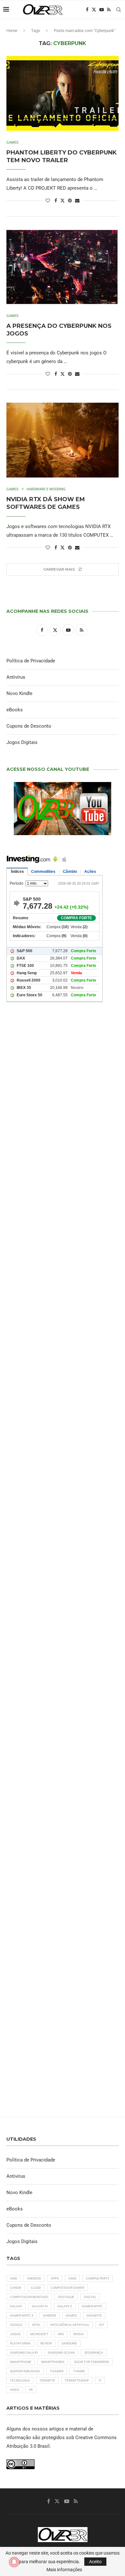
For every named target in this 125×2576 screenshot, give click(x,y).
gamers (50, 2315)
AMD (14, 2278)
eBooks (15, 710)
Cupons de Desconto (29, 726)
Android (34, 2278)
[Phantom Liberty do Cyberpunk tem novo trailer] (63, 93)
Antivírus (16, 677)
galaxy (16, 2306)
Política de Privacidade (31, 661)
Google (16, 2325)
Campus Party (98, 2278)
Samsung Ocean (61, 2353)
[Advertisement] (63, 1287)
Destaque (66, 2297)
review (46, 2343)
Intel (36, 2325)
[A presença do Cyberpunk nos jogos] (63, 267)
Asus (72, 2278)
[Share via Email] (77, 201)
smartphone (21, 2362)
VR (31, 2390)
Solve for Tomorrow (92, 2362)
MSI (61, 2334)
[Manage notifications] (14, 2562)
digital (90, 2297)
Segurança (94, 2353)
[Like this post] (48, 201)
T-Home (79, 2371)
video (15, 2390)
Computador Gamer (67, 2288)
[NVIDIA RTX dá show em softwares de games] (63, 440)
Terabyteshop (77, 2380)
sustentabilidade (25, 2371)
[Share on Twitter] (63, 200)
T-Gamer (57, 2371)
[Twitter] (94, 10)
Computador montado (29, 2297)
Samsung (69, 2343)
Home (12, 31)
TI (100, 2380)
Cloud (36, 2288)
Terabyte (47, 2380)
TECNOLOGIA (20, 2380)
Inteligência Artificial (70, 2325)
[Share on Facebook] (56, 201)
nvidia (79, 2334)
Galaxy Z (65, 2306)
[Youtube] (102, 10)
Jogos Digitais (22, 742)
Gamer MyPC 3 (22, 2315)
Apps (55, 2278)
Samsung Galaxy (24, 2353)
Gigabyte (94, 2315)
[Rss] (109, 10)
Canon (16, 2288)
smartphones (53, 2362)
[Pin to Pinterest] (70, 201)
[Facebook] (87, 10)
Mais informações (64, 2570)
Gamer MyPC (92, 2306)
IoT (102, 2325)
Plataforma (20, 2343)
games (71, 2315)
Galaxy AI (40, 2306)
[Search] (119, 10)
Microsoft (39, 2334)
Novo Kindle (19, 693)
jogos (15, 2334)
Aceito (95, 2562)
